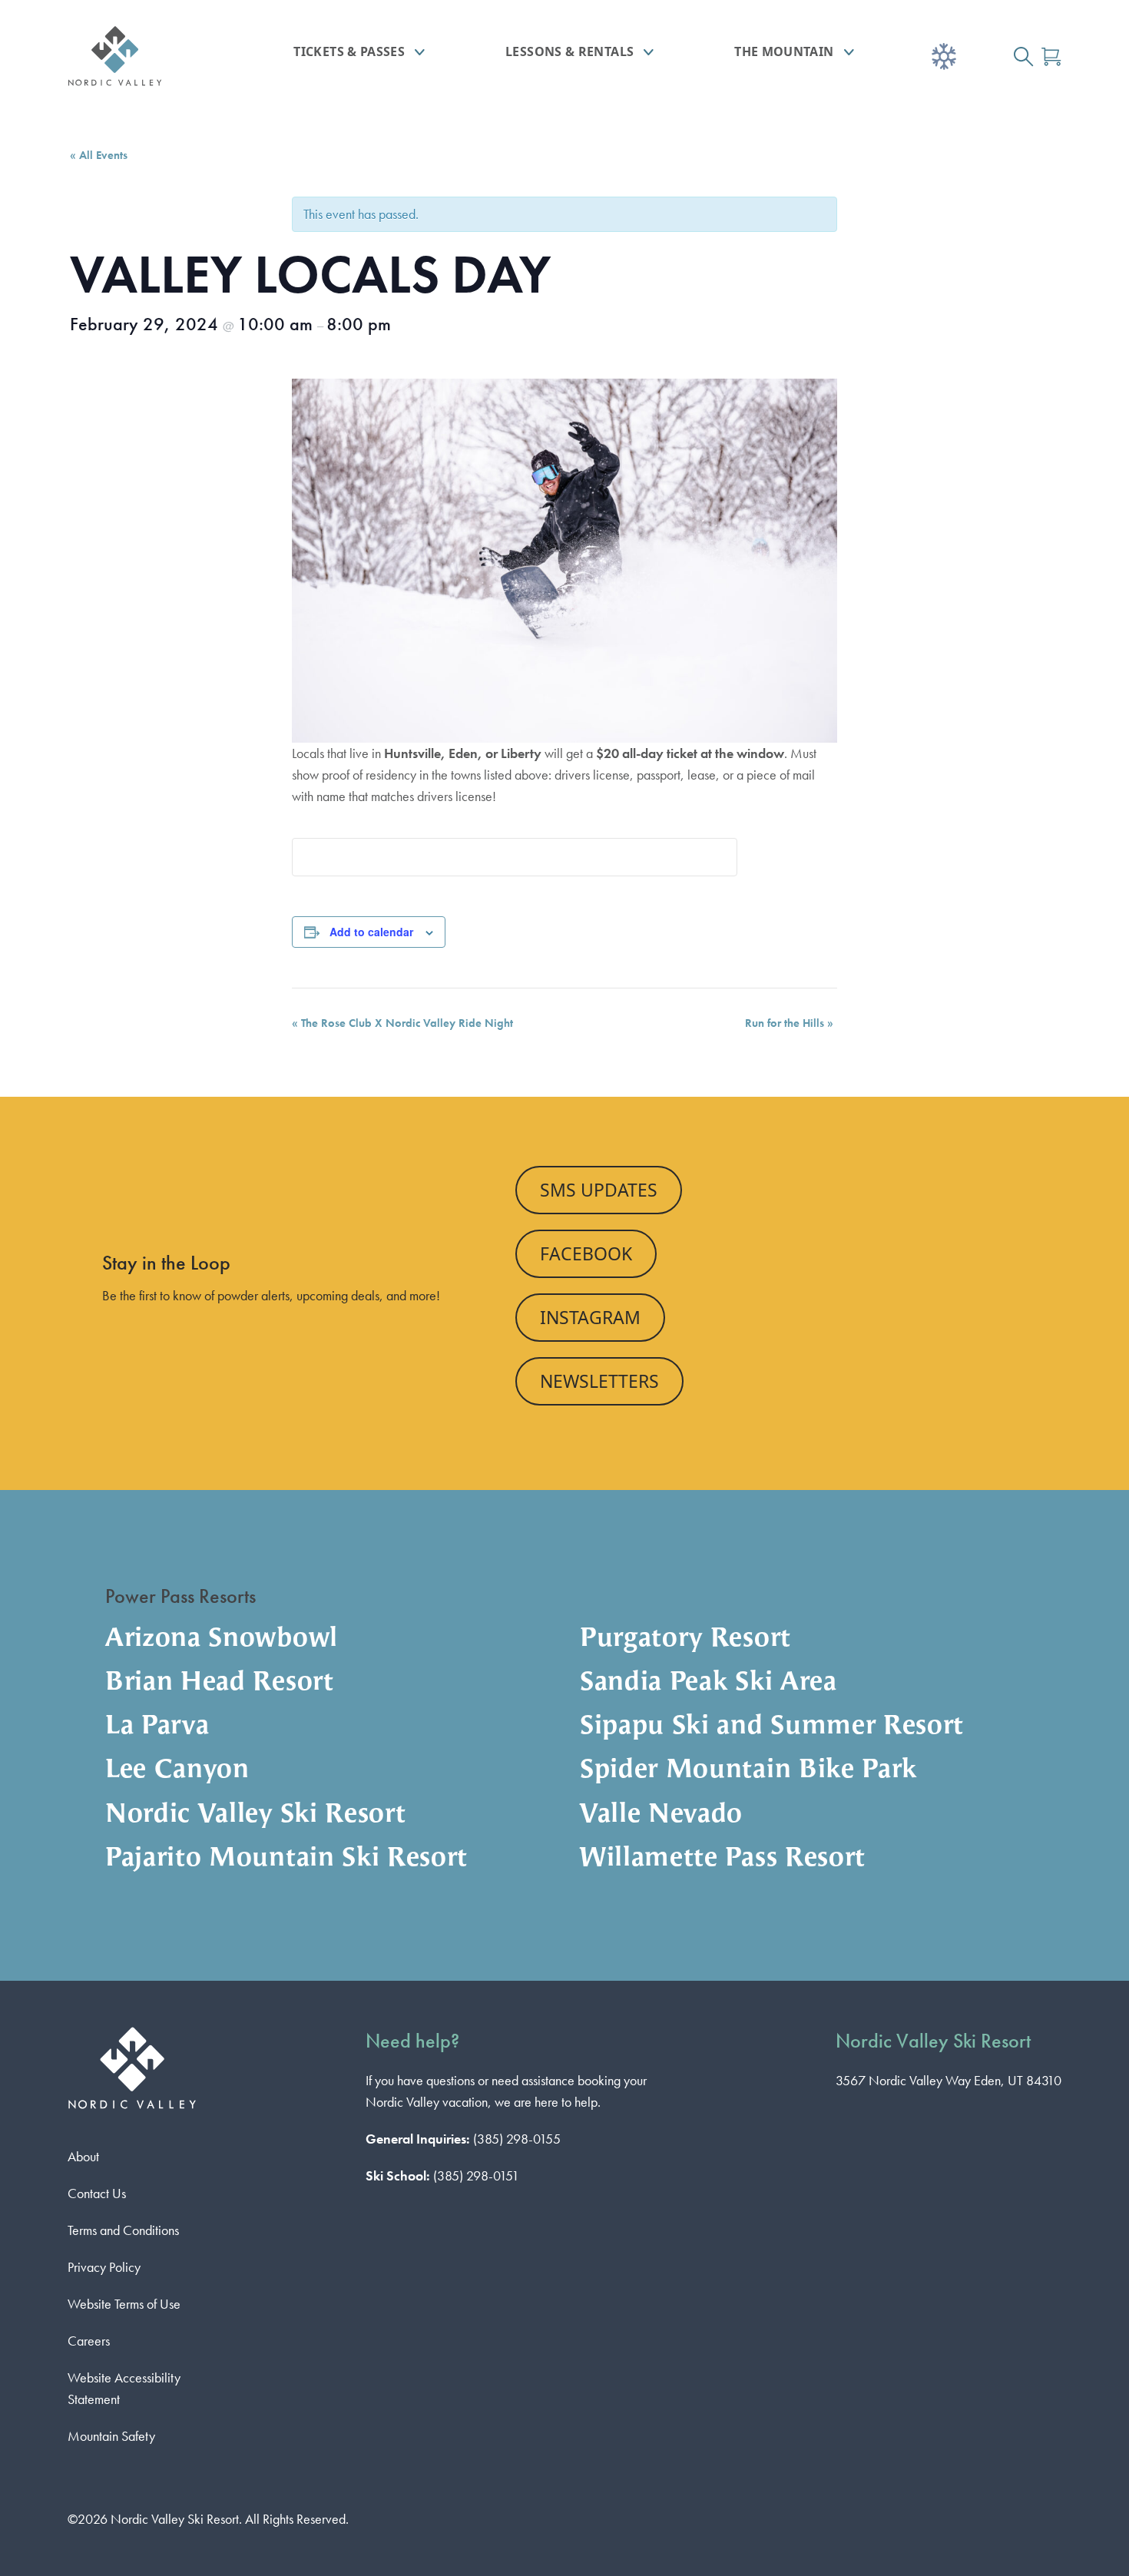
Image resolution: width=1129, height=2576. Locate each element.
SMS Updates (599, 1190)
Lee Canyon (177, 1771)
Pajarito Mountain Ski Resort (286, 1859)
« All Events (99, 155)
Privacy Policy (104, 2267)
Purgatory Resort (685, 1639)
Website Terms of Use (124, 2304)
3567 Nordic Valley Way (949, 2080)
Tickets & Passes (349, 51)
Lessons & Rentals (569, 51)
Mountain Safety (111, 2436)
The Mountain (784, 51)
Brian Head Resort (220, 1683)
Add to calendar (371, 932)
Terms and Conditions (123, 2230)
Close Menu (1098, 143)
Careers (89, 2341)
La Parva (157, 1727)
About (83, 2156)
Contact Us (97, 2193)
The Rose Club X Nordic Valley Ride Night (402, 1023)
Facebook (586, 1253)
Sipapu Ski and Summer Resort (772, 1727)
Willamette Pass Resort (723, 1859)
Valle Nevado (661, 1815)
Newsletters (599, 1381)
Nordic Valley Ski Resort (255, 1815)
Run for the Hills (789, 1023)
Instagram (590, 1317)
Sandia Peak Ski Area (709, 1683)
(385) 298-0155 (517, 2139)
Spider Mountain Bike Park (748, 1771)
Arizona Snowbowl (222, 1639)
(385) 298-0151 (476, 2175)
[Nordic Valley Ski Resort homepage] (147, 56)
